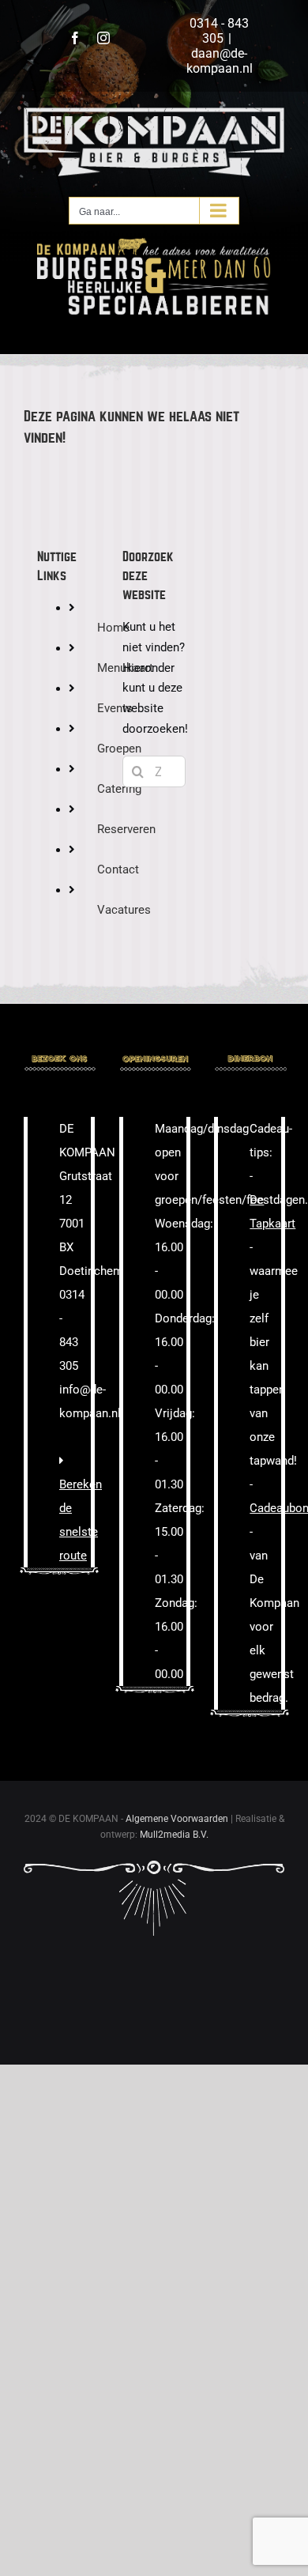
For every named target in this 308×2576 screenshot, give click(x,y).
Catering (119, 789)
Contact (118, 869)
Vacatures (124, 910)
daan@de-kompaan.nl (220, 61)
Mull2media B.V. (174, 1835)
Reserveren (126, 829)
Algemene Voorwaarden (177, 1819)
